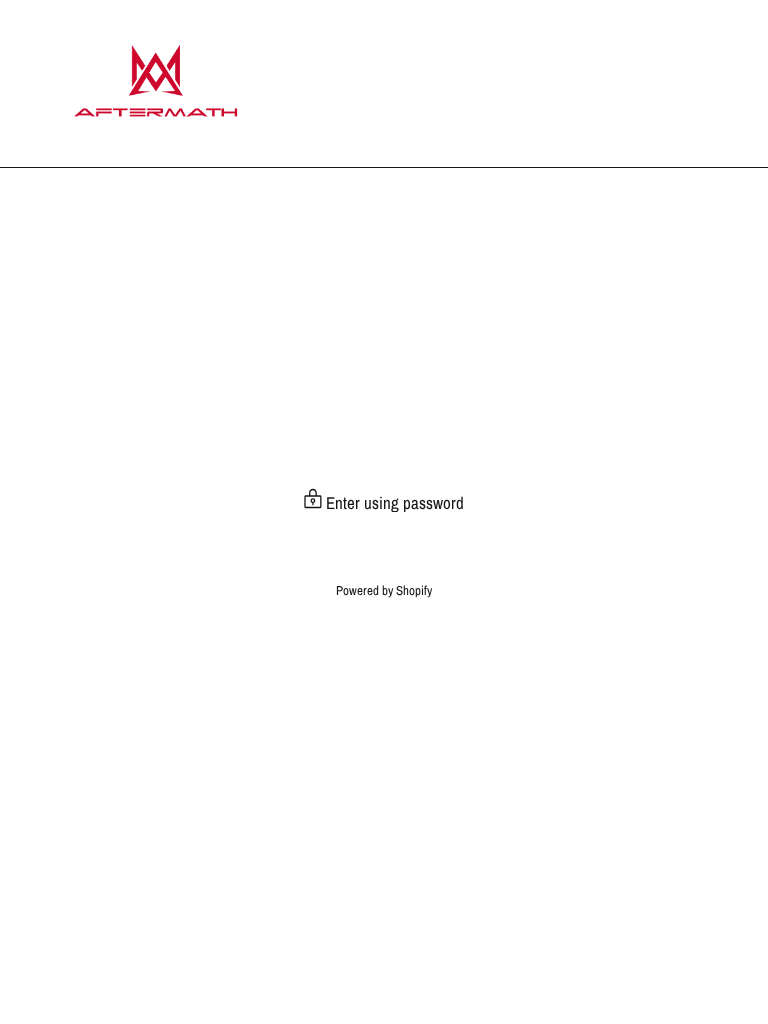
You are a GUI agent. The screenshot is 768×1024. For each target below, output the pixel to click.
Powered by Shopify (384, 590)
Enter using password (393, 502)
